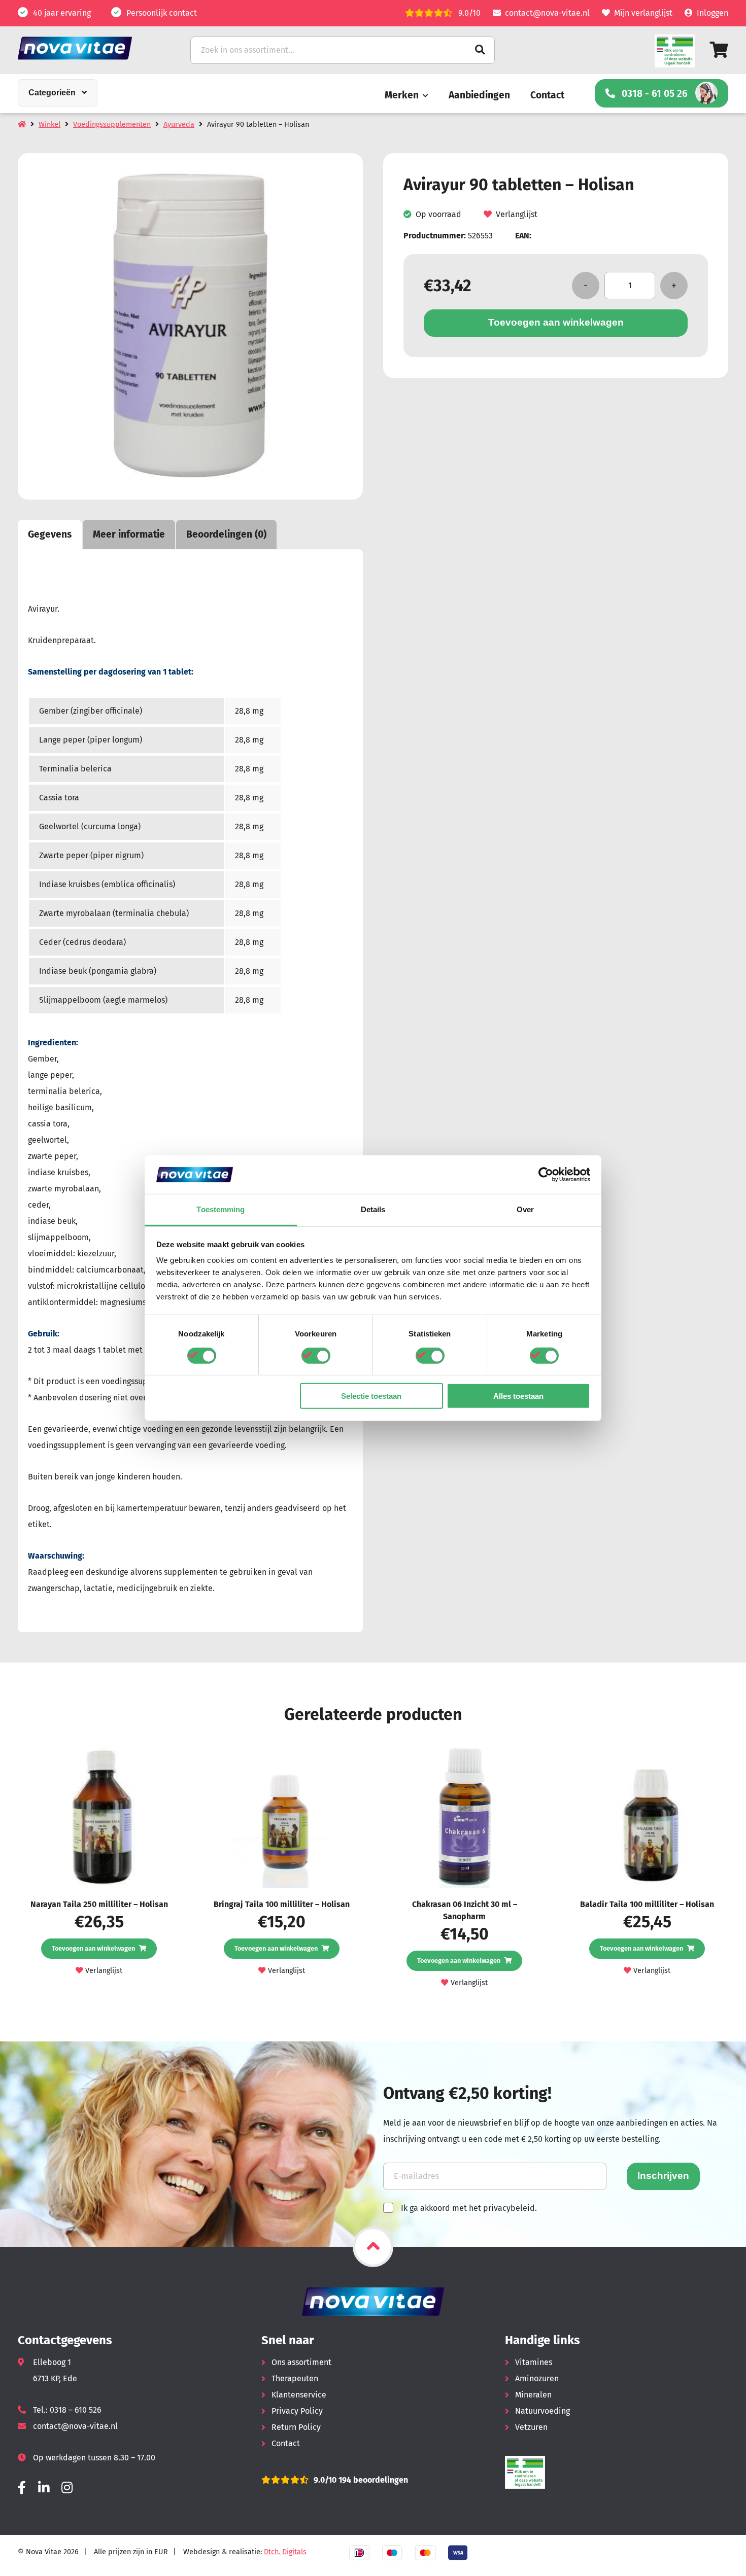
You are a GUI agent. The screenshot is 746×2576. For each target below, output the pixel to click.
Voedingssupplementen (112, 125)
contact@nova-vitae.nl (547, 13)
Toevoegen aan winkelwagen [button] (93, 1948)
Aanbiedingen (479, 95)
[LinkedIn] (44, 2488)
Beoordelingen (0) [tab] (226, 534)
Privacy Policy (297, 2411)
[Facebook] (22, 2488)
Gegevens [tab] (50, 534)
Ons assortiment (301, 2362)
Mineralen (533, 2395)
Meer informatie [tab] (129, 534)
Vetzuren (531, 2427)
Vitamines (534, 2362)
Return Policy (296, 2427)
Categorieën (52, 93)
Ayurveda (179, 125)
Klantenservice (299, 2395)
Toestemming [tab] (221, 1209)
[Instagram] (67, 2488)
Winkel (49, 125)
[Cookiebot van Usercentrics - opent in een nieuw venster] (546, 1175)
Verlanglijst (517, 214)
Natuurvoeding (542, 2411)
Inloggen (713, 13)
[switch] (316, 1355)
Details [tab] (373, 1209)
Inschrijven (663, 2176)
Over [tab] (525, 1209)
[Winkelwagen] (719, 50)
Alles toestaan (518, 1396)
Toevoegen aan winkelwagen (556, 322)
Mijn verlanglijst (643, 13)
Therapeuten (295, 2378)
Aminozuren (537, 2378)
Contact (547, 95)
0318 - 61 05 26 (655, 94)
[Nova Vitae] (89, 48)
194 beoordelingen (372, 2480)
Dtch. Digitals (285, 2552)
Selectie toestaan (371, 1396)
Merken (402, 95)
